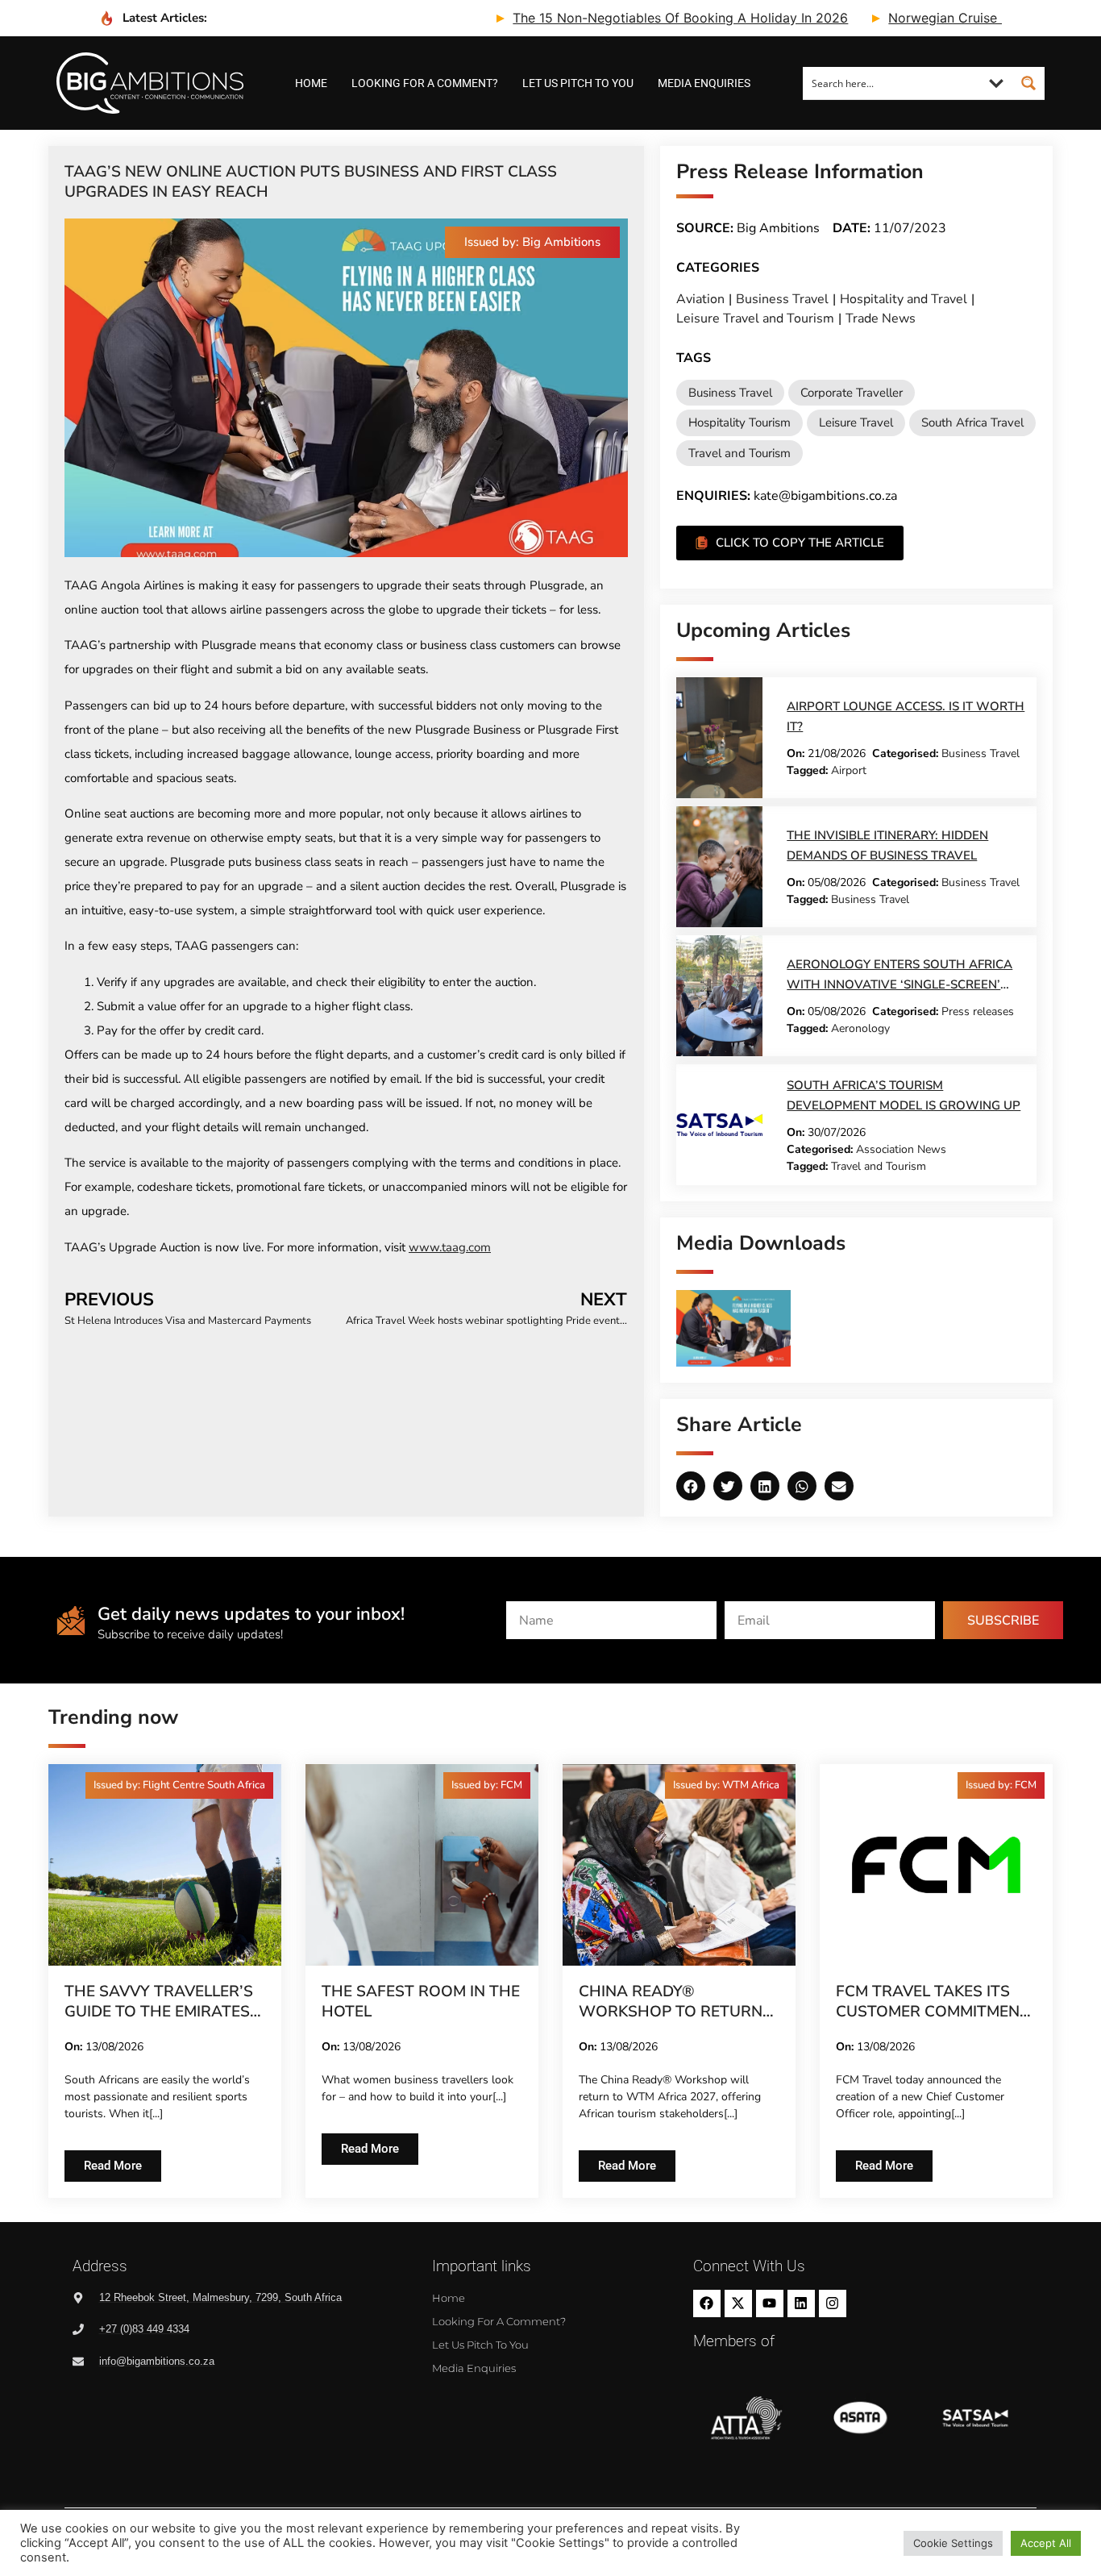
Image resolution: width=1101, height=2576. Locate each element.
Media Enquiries (704, 83)
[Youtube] (770, 2303)
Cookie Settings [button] (953, 2543)
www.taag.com (450, 1247)
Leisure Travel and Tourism (755, 318)
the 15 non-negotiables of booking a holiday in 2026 (612, 18)
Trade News (881, 318)
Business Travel (782, 299)
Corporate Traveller (852, 393)
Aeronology (860, 1028)
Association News (901, 1149)
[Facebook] (707, 2303)
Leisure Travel (856, 422)
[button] (532, 242)
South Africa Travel (972, 422)
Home (311, 83)
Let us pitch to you (578, 83)
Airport (849, 770)
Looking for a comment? (425, 83)
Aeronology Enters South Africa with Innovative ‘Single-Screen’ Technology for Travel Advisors (899, 984)
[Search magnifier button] (1028, 83)
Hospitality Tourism (740, 422)
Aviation (700, 299)
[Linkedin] (801, 2303)
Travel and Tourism (740, 453)
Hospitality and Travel (904, 299)
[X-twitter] (738, 2303)
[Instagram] (833, 2303)
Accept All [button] (1046, 2543)
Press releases (978, 1011)
